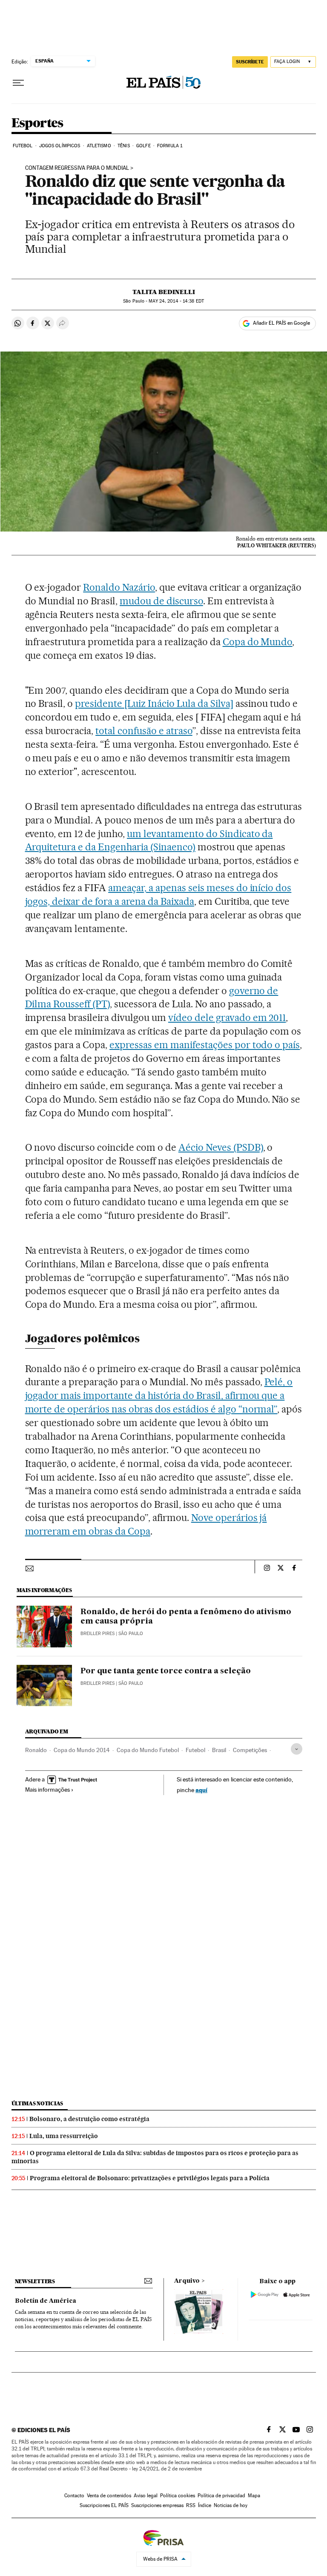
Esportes (37, 123)
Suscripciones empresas (157, 2505)
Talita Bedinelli (164, 292)
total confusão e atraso (144, 731)
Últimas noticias (37, 2103)
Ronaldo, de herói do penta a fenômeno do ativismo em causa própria (186, 1617)
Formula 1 (170, 146)
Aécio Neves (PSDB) (221, 1147)
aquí (201, 1790)
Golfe (143, 146)
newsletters (35, 2281)
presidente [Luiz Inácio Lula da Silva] (154, 703)
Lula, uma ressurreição (64, 2136)
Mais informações (47, 1790)
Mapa (254, 2496)
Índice (205, 2505)
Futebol (23, 146)
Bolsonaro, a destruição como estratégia (89, 2119)
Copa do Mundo (258, 642)
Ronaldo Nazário (119, 587)
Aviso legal (146, 2496)
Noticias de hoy (231, 2505)
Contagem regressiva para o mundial (77, 168)
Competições (250, 1750)
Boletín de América (46, 2301)
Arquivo (187, 2281)
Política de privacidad (221, 2496)
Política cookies (178, 2496)
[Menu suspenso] (18, 83)
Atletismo (99, 146)
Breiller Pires (98, 1634)
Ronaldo (36, 1750)
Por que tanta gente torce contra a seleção (166, 1671)
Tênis (124, 146)
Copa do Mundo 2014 (82, 1750)
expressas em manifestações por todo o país (205, 1045)
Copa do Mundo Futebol (148, 1750)
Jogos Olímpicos (60, 146)
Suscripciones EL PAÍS (104, 2505)
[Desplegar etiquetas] (297, 1749)
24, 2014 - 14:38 (176, 301)
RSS (191, 2505)
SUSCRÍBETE (250, 62)
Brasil (219, 1750)
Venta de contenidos (109, 2496)
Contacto (74, 2496)
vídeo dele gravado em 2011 (227, 1018)
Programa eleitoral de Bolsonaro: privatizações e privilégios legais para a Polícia (150, 2178)
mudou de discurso (161, 601)
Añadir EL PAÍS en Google (281, 323)
